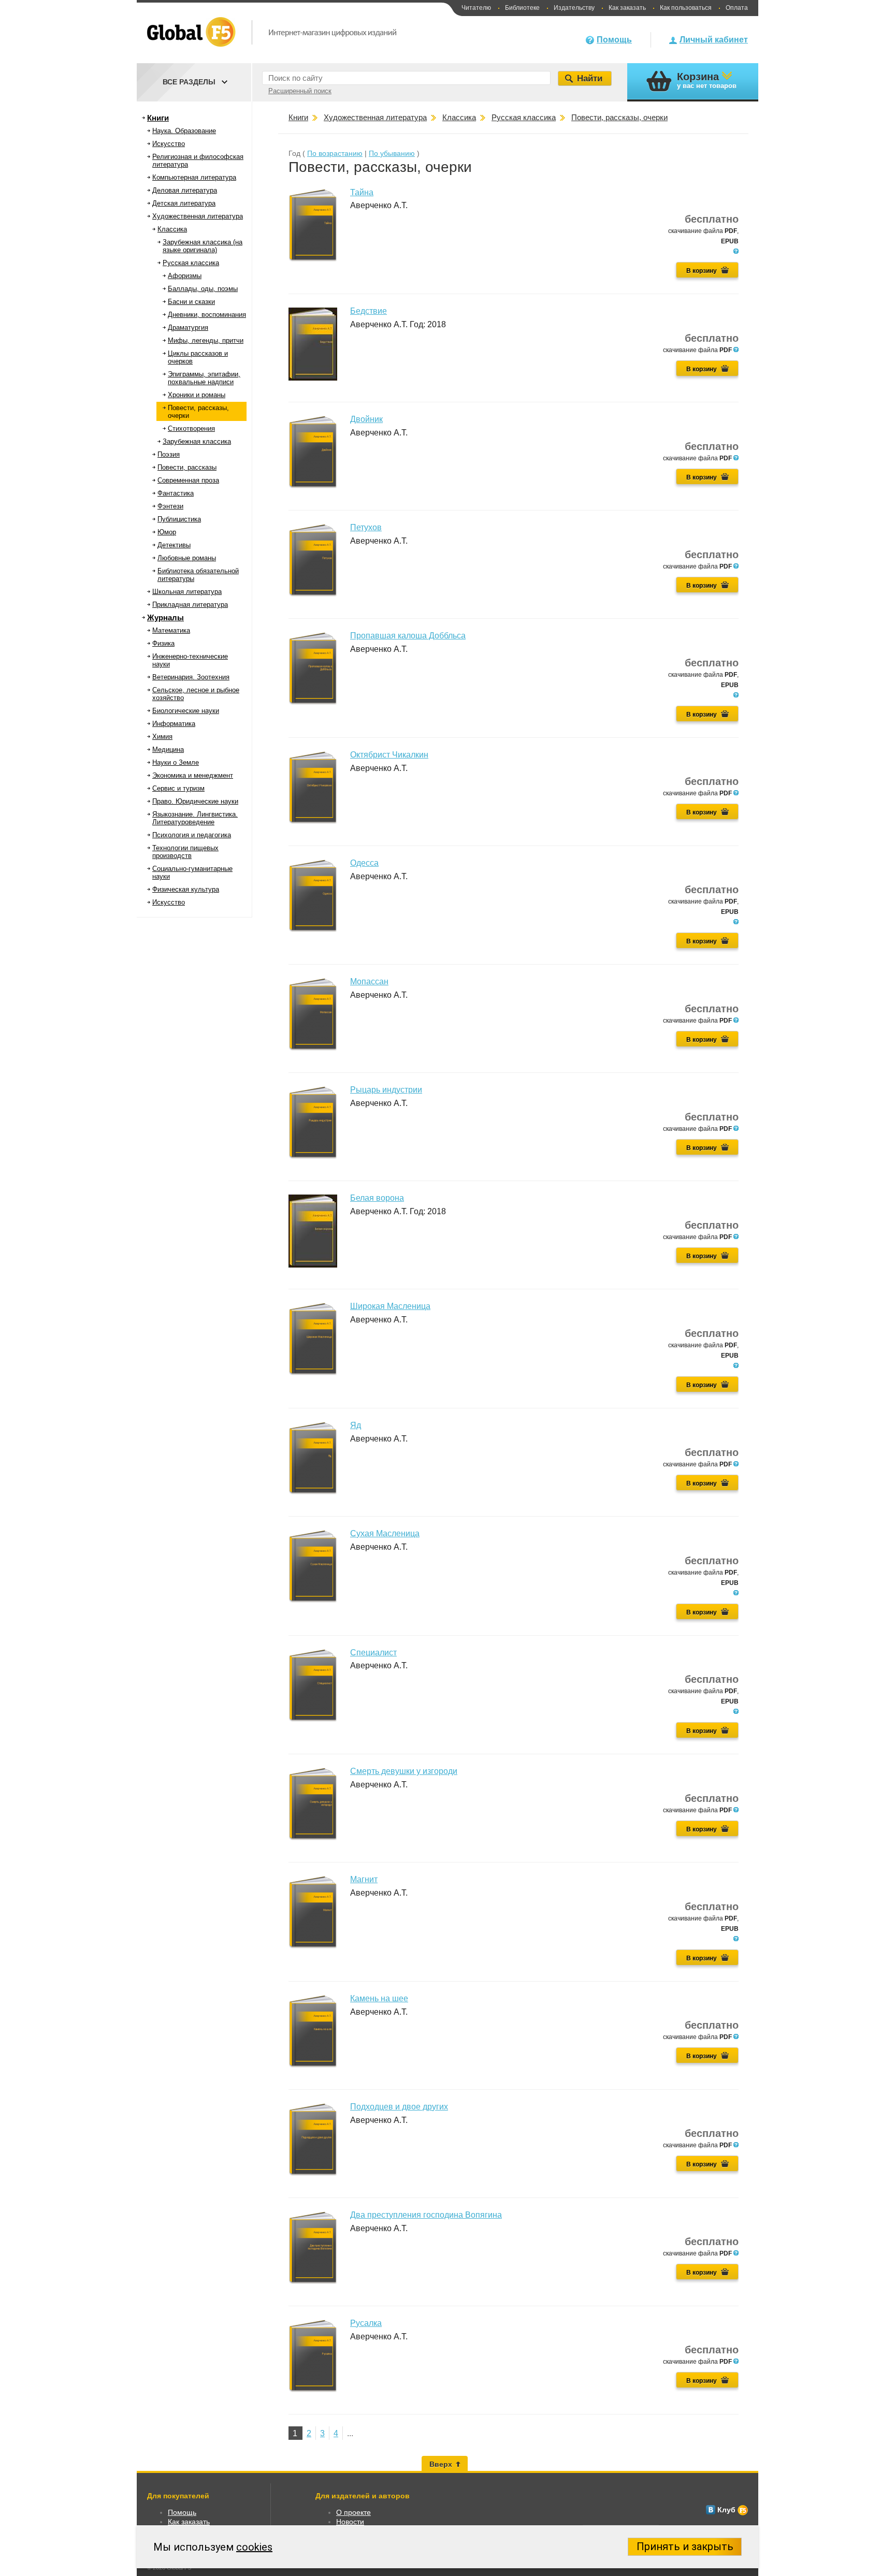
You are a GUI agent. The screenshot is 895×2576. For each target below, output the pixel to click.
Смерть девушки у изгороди (404, 1771)
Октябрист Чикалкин (389, 755)
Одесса (364, 863)
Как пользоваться (686, 8)
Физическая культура (186, 889)
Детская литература (184, 203)
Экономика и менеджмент (193, 775)
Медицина (168, 749)
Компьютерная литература (194, 177)
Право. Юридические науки (195, 801)
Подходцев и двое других (399, 2107)
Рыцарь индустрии (386, 1090)
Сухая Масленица (385, 1533)
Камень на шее (379, 1998)
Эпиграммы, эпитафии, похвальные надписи (204, 378)
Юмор (167, 532)
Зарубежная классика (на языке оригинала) (203, 246)
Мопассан (369, 981)
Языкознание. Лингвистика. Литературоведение (195, 818)
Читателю (476, 8)
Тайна (362, 192)
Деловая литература (185, 190)
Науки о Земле (176, 762)
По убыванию (392, 153)
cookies (254, 2547)
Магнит (364, 1879)
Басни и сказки (191, 302)
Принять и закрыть (685, 2546)
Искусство (169, 144)
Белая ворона (377, 1198)
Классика (172, 229)
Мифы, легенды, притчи (206, 340)
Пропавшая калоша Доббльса (408, 636)
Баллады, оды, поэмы (203, 289)
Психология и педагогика (192, 835)
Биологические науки (186, 711)
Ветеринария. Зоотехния (191, 677)
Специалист (373, 1653)
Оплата (737, 8)
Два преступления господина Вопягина (426, 2215)
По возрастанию (335, 153)
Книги (158, 118)
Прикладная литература (190, 605)
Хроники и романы (197, 395)
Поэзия (169, 454)
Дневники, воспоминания (207, 315)
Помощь (614, 40)
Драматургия (188, 328)
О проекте (353, 2512)
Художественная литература (198, 216)
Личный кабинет (714, 40)
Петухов (366, 527)
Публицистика (179, 519)
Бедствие (369, 311)
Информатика (174, 724)
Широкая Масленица (390, 1306)
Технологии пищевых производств (185, 852)
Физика (163, 643)
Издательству (574, 8)
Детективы (174, 545)
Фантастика (176, 493)
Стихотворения (191, 428)
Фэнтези (170, 506)
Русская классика (191, 263)
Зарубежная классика (197, 441)
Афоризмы (185, 276)
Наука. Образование (184, 131)
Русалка (366, 2323)
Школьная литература (187, 592)
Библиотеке (522, 8)
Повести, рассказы (187, 467)
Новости (350, 2522)
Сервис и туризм (178, 788)
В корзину (702, 271)
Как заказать (627, 8)
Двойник (366, 419)
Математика (171, 630)
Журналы (165, 617)
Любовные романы (187, 558)
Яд (356, 1425)
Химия (162, 737)
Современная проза (188, 480)
